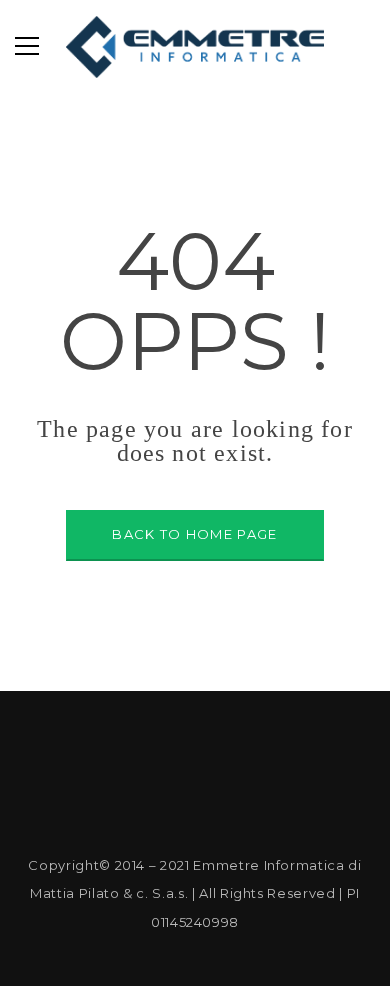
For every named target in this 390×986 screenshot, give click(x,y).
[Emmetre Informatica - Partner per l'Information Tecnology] (195, 46)
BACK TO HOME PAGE (194, 534)
